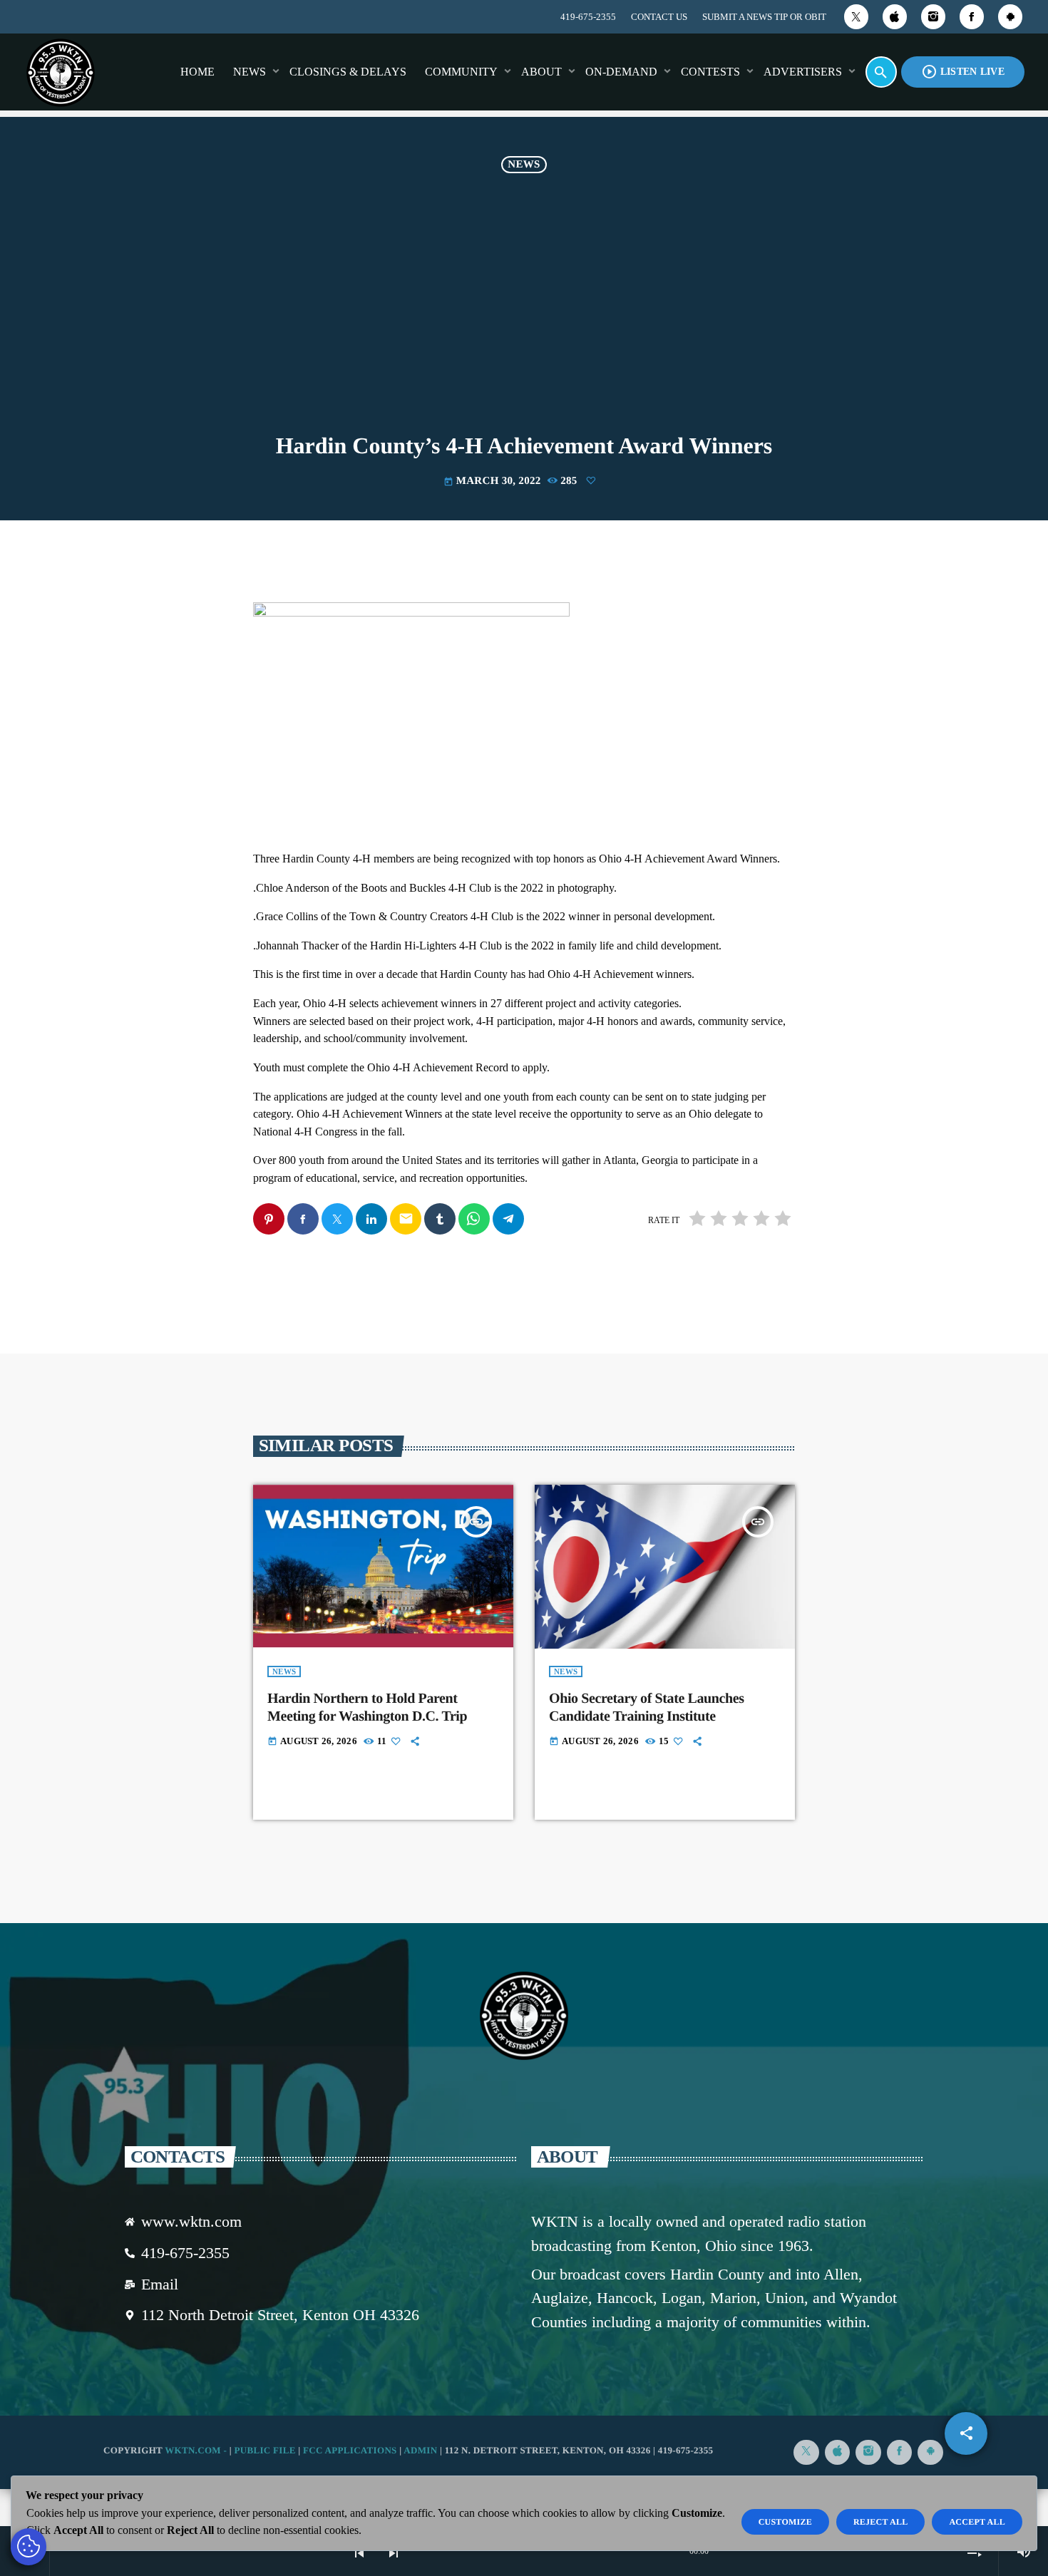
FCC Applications (350, 2450)
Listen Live (963, 72)
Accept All (977, 2522)
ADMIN (420, 2450)
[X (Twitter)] (856, 17)
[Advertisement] (524, 306)
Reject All (881, 2522)
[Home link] (61, 72)
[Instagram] (933, 17)
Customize (785, 2522)
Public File (264, 2450)
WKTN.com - (197, 2450)
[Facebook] (972, 17)
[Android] (1010, 17)
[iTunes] (895, 17)
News (524, 165)
